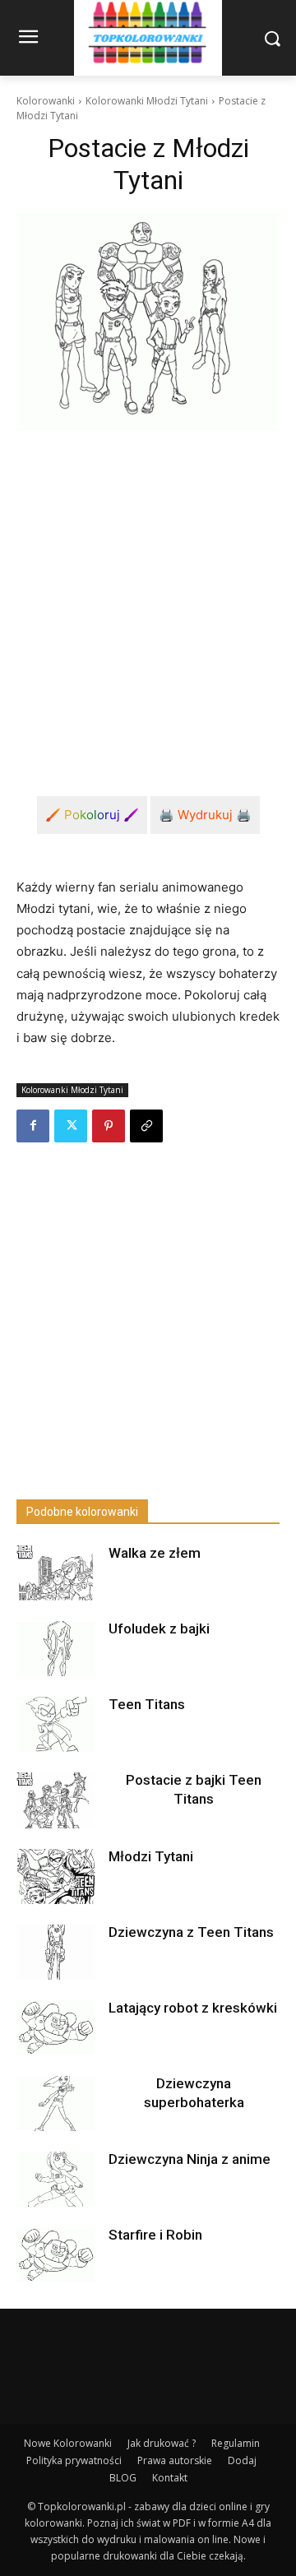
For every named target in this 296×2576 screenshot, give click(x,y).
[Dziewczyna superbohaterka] (56, 2103)
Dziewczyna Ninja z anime (190, 2159)
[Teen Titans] (56, 1724)
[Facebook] (33, 1126)
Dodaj (242, 2460)
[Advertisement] (148, 600)
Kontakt (170, 2478)
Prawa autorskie (175, 2460)
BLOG (123, 2478)
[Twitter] (71, 1126)
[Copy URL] (146, 1126)
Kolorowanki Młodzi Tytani (147, 101)
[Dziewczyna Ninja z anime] (56, 2179)
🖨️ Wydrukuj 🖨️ (205, 815)
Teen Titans (147, 1704)
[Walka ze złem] (56, 1573)
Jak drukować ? (162, 2443)
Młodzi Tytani (151, 1856)
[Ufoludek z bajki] (56, 1649)
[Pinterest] (109, 1126)
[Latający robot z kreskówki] (56, 2028)
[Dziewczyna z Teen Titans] (56, 1952)
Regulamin (236, 2443)
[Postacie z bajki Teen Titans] (56, 1800)
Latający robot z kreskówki (193, 2008)
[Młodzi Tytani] (56, 1876)
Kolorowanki (46, 101)
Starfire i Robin (155, 2235)
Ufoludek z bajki (159, 1629)
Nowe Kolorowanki (68, 2443)
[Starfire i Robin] (56, 2255)
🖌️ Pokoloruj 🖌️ (92, 815)
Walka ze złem (155, 1553)
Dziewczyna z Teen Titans (191, 1932)
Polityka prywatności (74, 2460)
